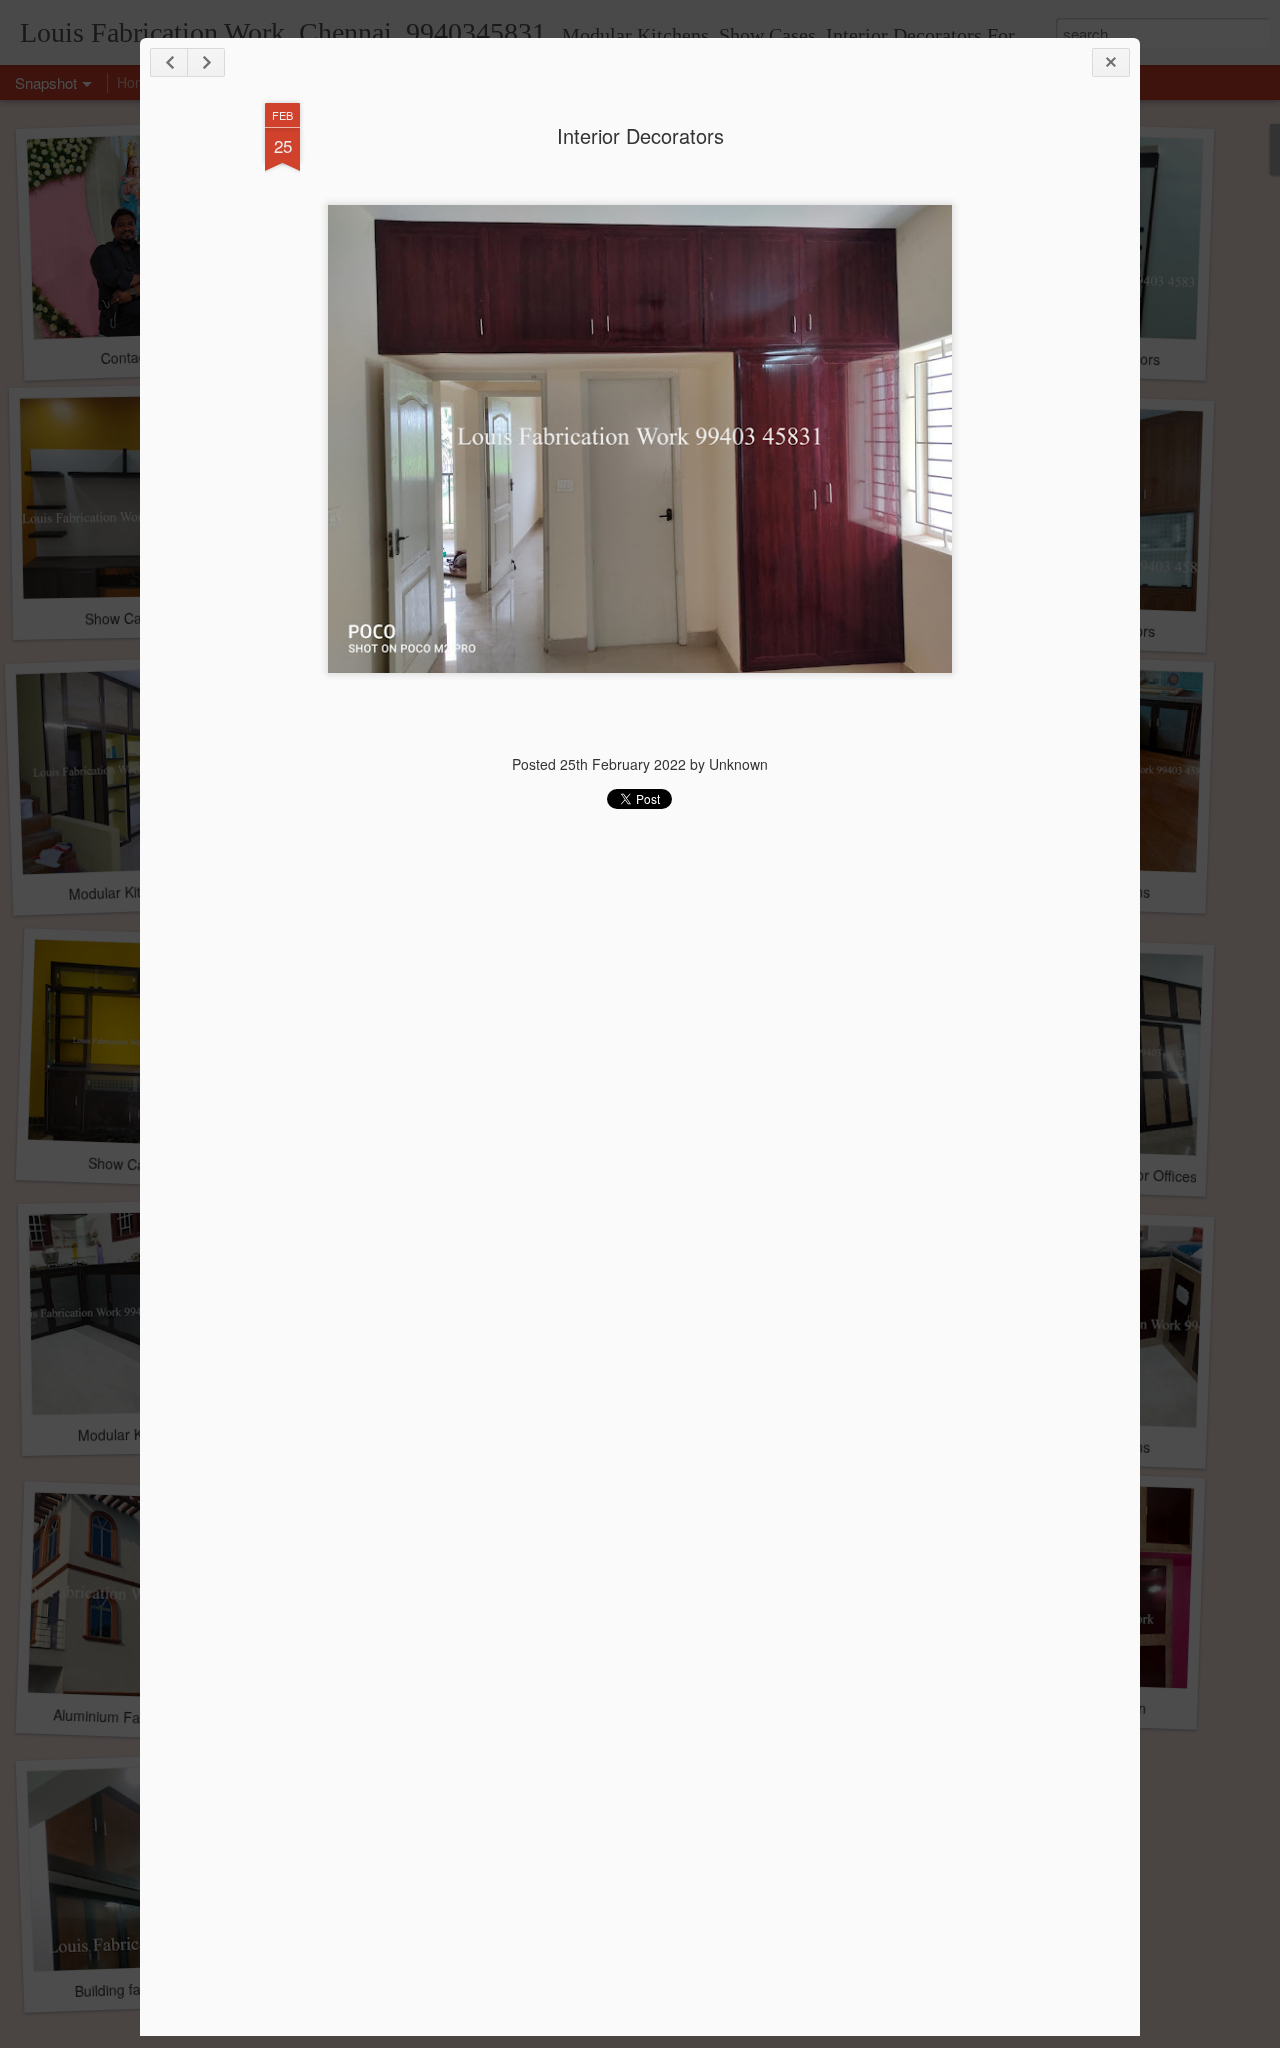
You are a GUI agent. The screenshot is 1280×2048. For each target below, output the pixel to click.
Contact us (134, 357)
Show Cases (123, 617)
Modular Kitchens (123, 892)
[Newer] (169, 62)
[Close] (1111, 62)
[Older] (206, 62)
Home (136, 82)
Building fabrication (134, 1989)
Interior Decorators (640, 135)
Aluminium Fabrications (127, 1716)
